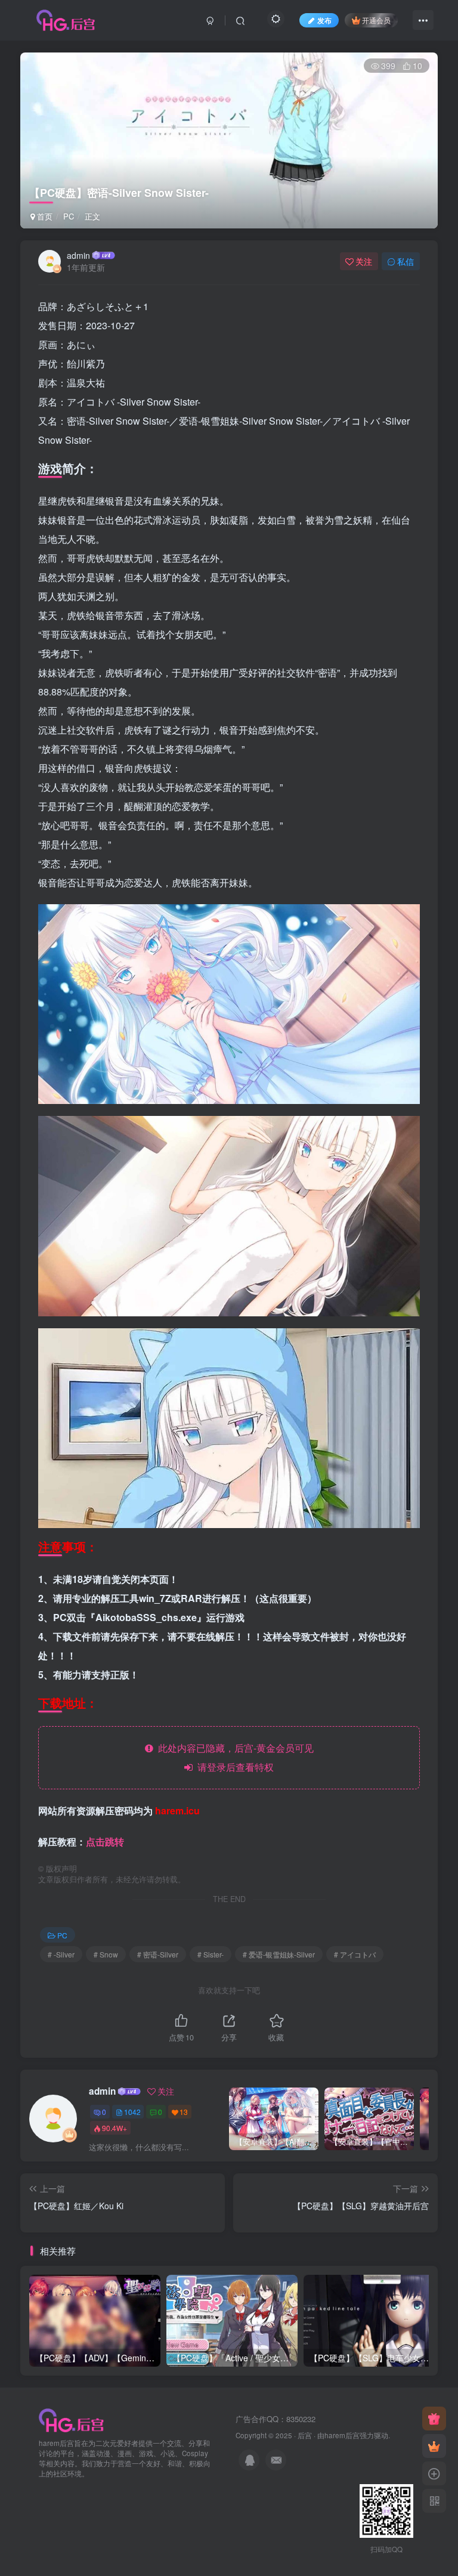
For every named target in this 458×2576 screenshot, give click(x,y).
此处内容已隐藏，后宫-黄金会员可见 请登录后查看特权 (233, 1757)
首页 (44, 216)
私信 (406, 261)
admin (78, 255)
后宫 (305, 2435)
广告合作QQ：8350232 (276, 2419)
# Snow (106, 1954)
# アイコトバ (355, 1954)
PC (69, 216)
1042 (132, 2112)
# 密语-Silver (158, 1954)
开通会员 (376, 20)
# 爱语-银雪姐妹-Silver (279, 1954)
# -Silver (61, 1954)
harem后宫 (342, 2435)
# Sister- (211, 1954)
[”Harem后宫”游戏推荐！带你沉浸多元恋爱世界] (72, 2419)
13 (184, 2112)
